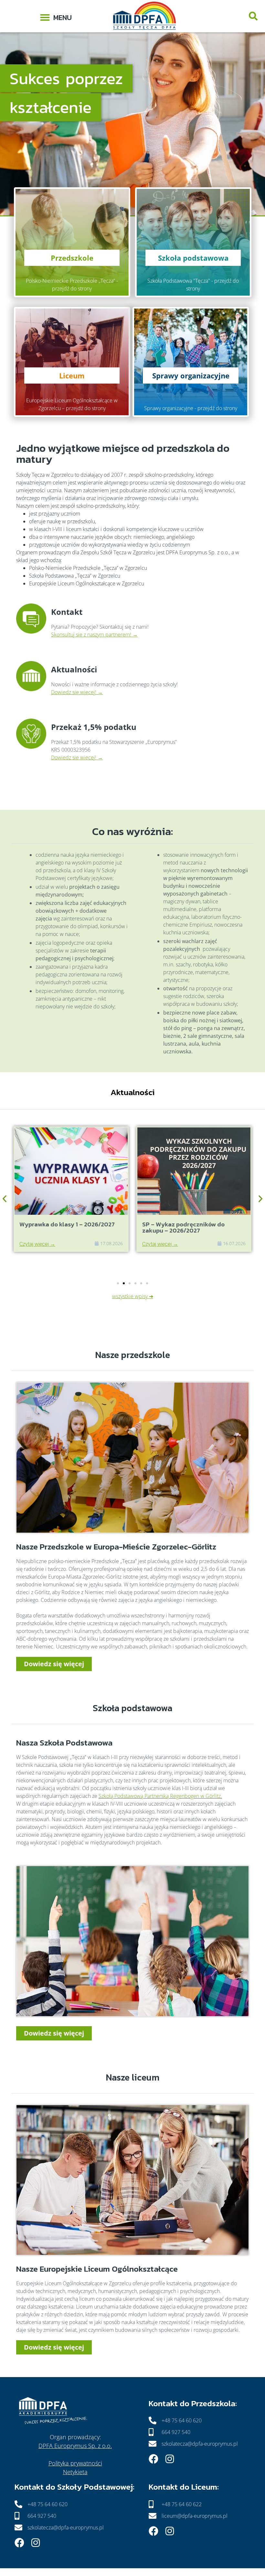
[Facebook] (154, 2459)
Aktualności (74, 669)
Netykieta (75, 2472)
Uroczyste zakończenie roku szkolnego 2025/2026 (183, 1227)
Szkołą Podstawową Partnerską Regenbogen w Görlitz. (160, 1796)
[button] (56, 16)
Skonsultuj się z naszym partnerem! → (94, 635)
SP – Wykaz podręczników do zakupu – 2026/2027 (61, 1227)
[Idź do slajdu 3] (130, 1283)
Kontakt (67, 612)
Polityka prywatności (75, 2463)
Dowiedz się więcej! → (77, 692)
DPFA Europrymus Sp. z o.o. (75, 2446)
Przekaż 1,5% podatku (94, 727)
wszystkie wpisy (130, 1296)
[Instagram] (170, 2459)
